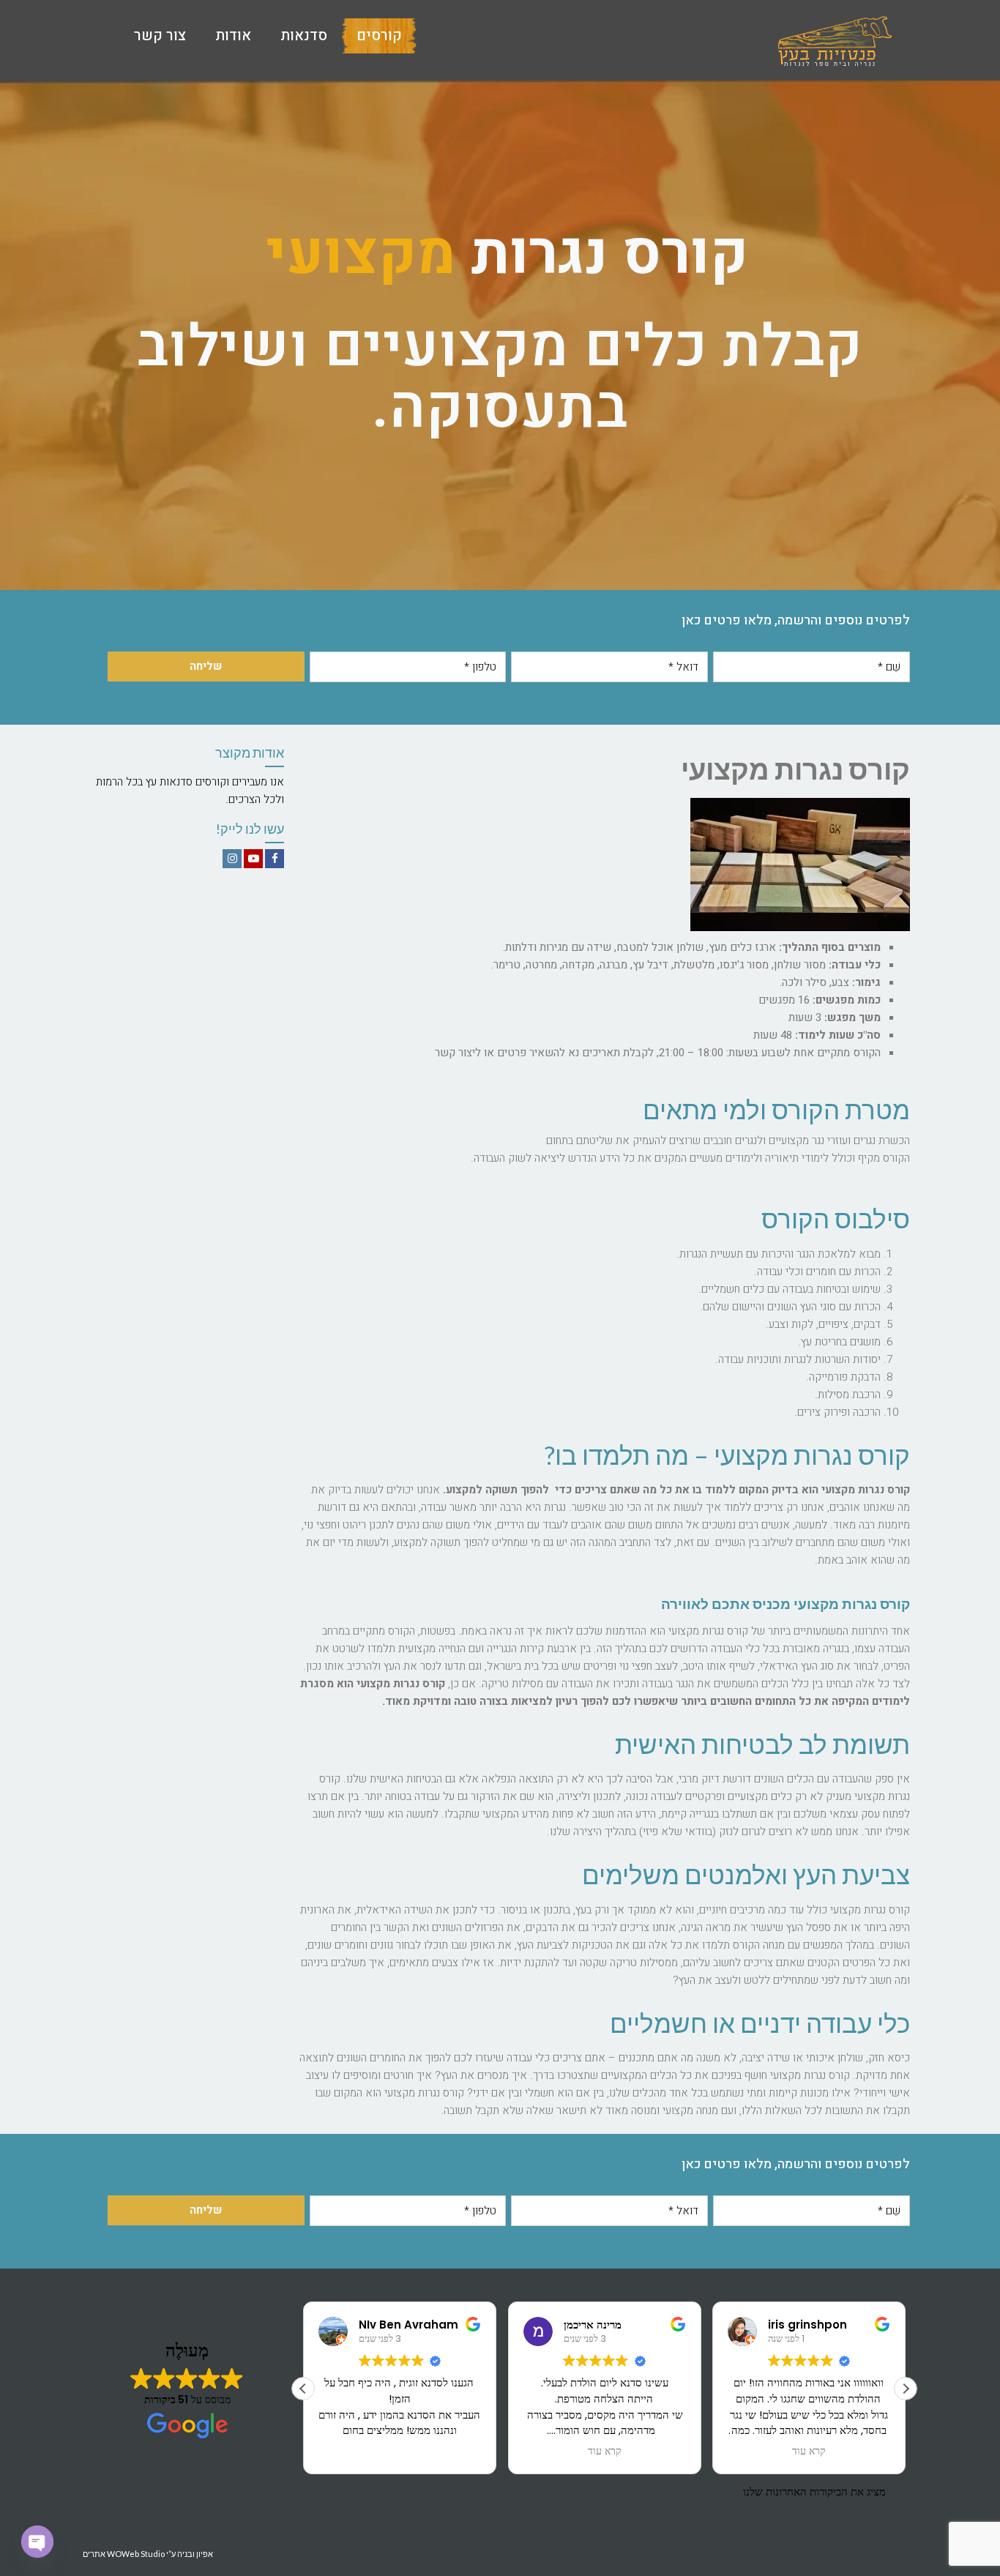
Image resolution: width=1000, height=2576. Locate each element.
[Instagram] (232, 859)
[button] (906, 2389)
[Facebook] (275, 859)
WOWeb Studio (136, 2554)
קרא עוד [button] (604, 2452)
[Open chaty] (37, 2542)
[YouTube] (253, 859)
